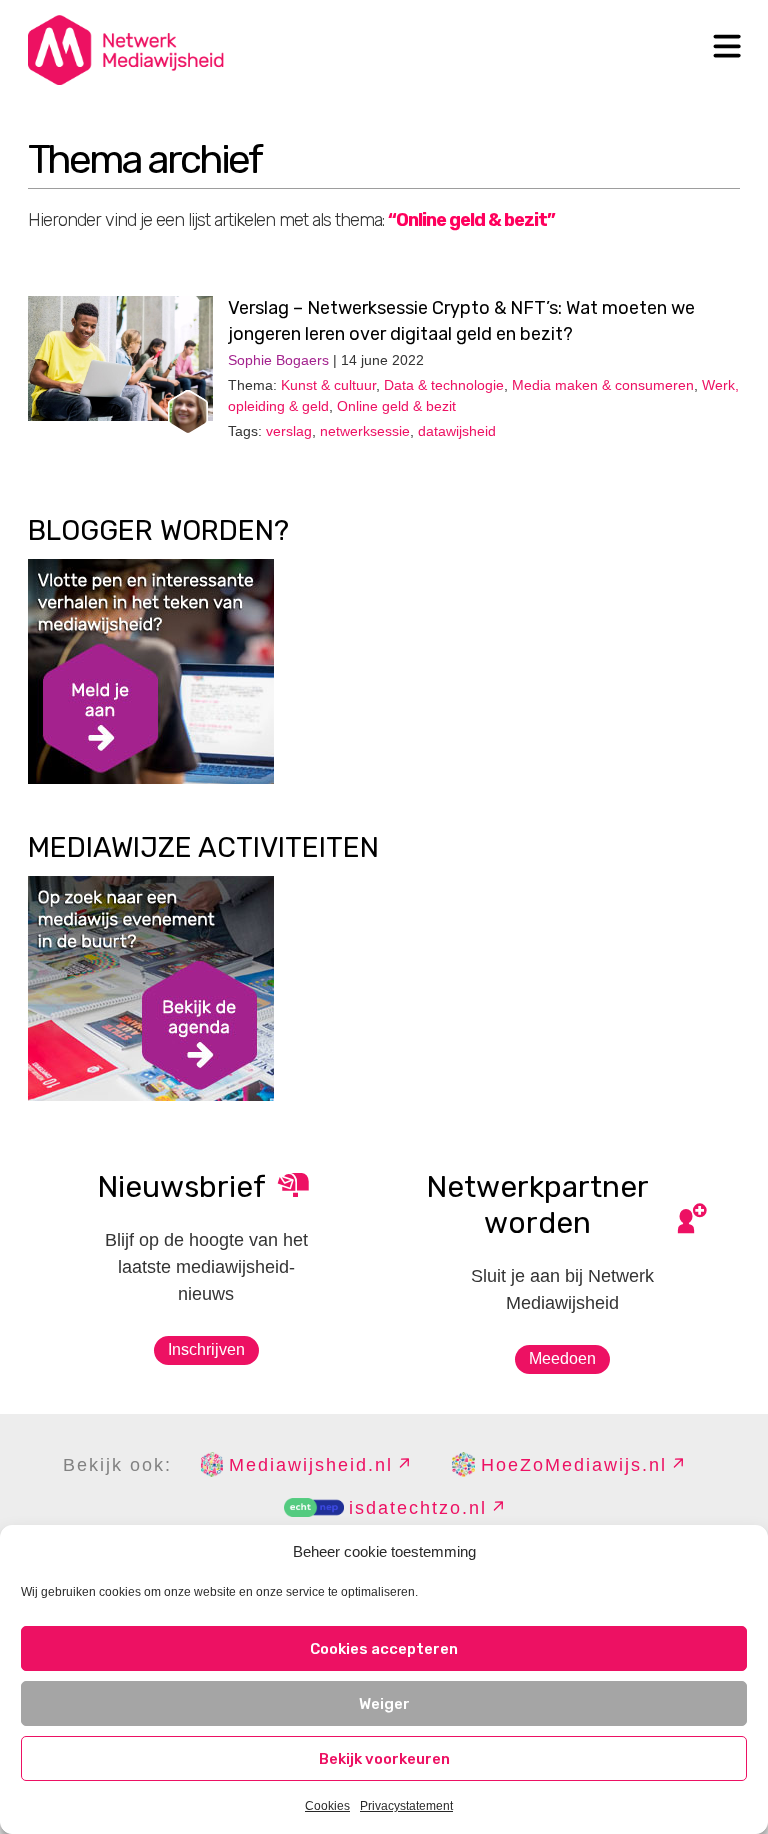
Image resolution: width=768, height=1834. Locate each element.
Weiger (384, 1704)
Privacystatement (406, 1806)
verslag (289, 431)
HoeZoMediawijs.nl (574, 1465)
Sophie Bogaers (278, 360)
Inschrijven (206, 1349)
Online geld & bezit (396, 406)
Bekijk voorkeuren (384, 1759)
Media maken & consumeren (603, 385)
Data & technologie (444, 385)
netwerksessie (365, 431)
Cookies (327, 1806)
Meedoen (562, 1358)
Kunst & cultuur (328, 385)
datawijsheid (457, 431)
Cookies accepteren (384, 1649)
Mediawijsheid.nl (311, 1465)
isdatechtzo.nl (418, 1508)
